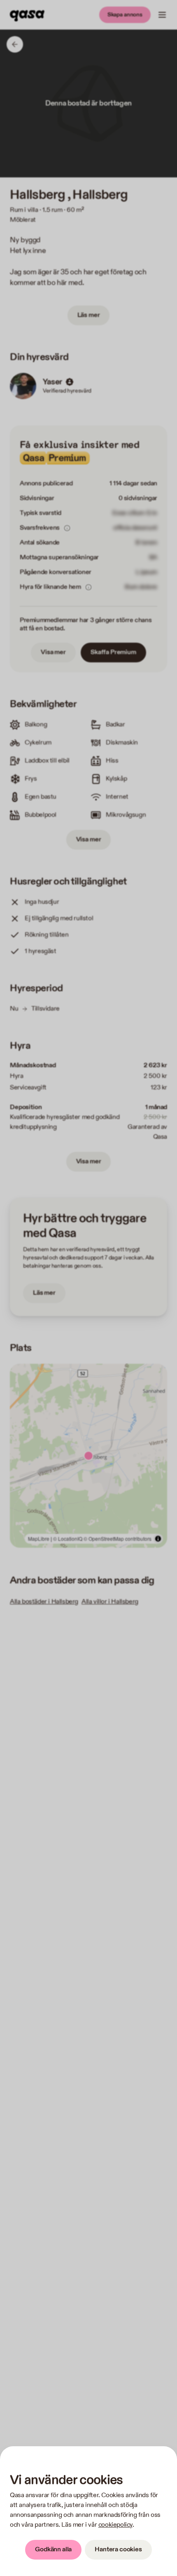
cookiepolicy (115, 2525)
